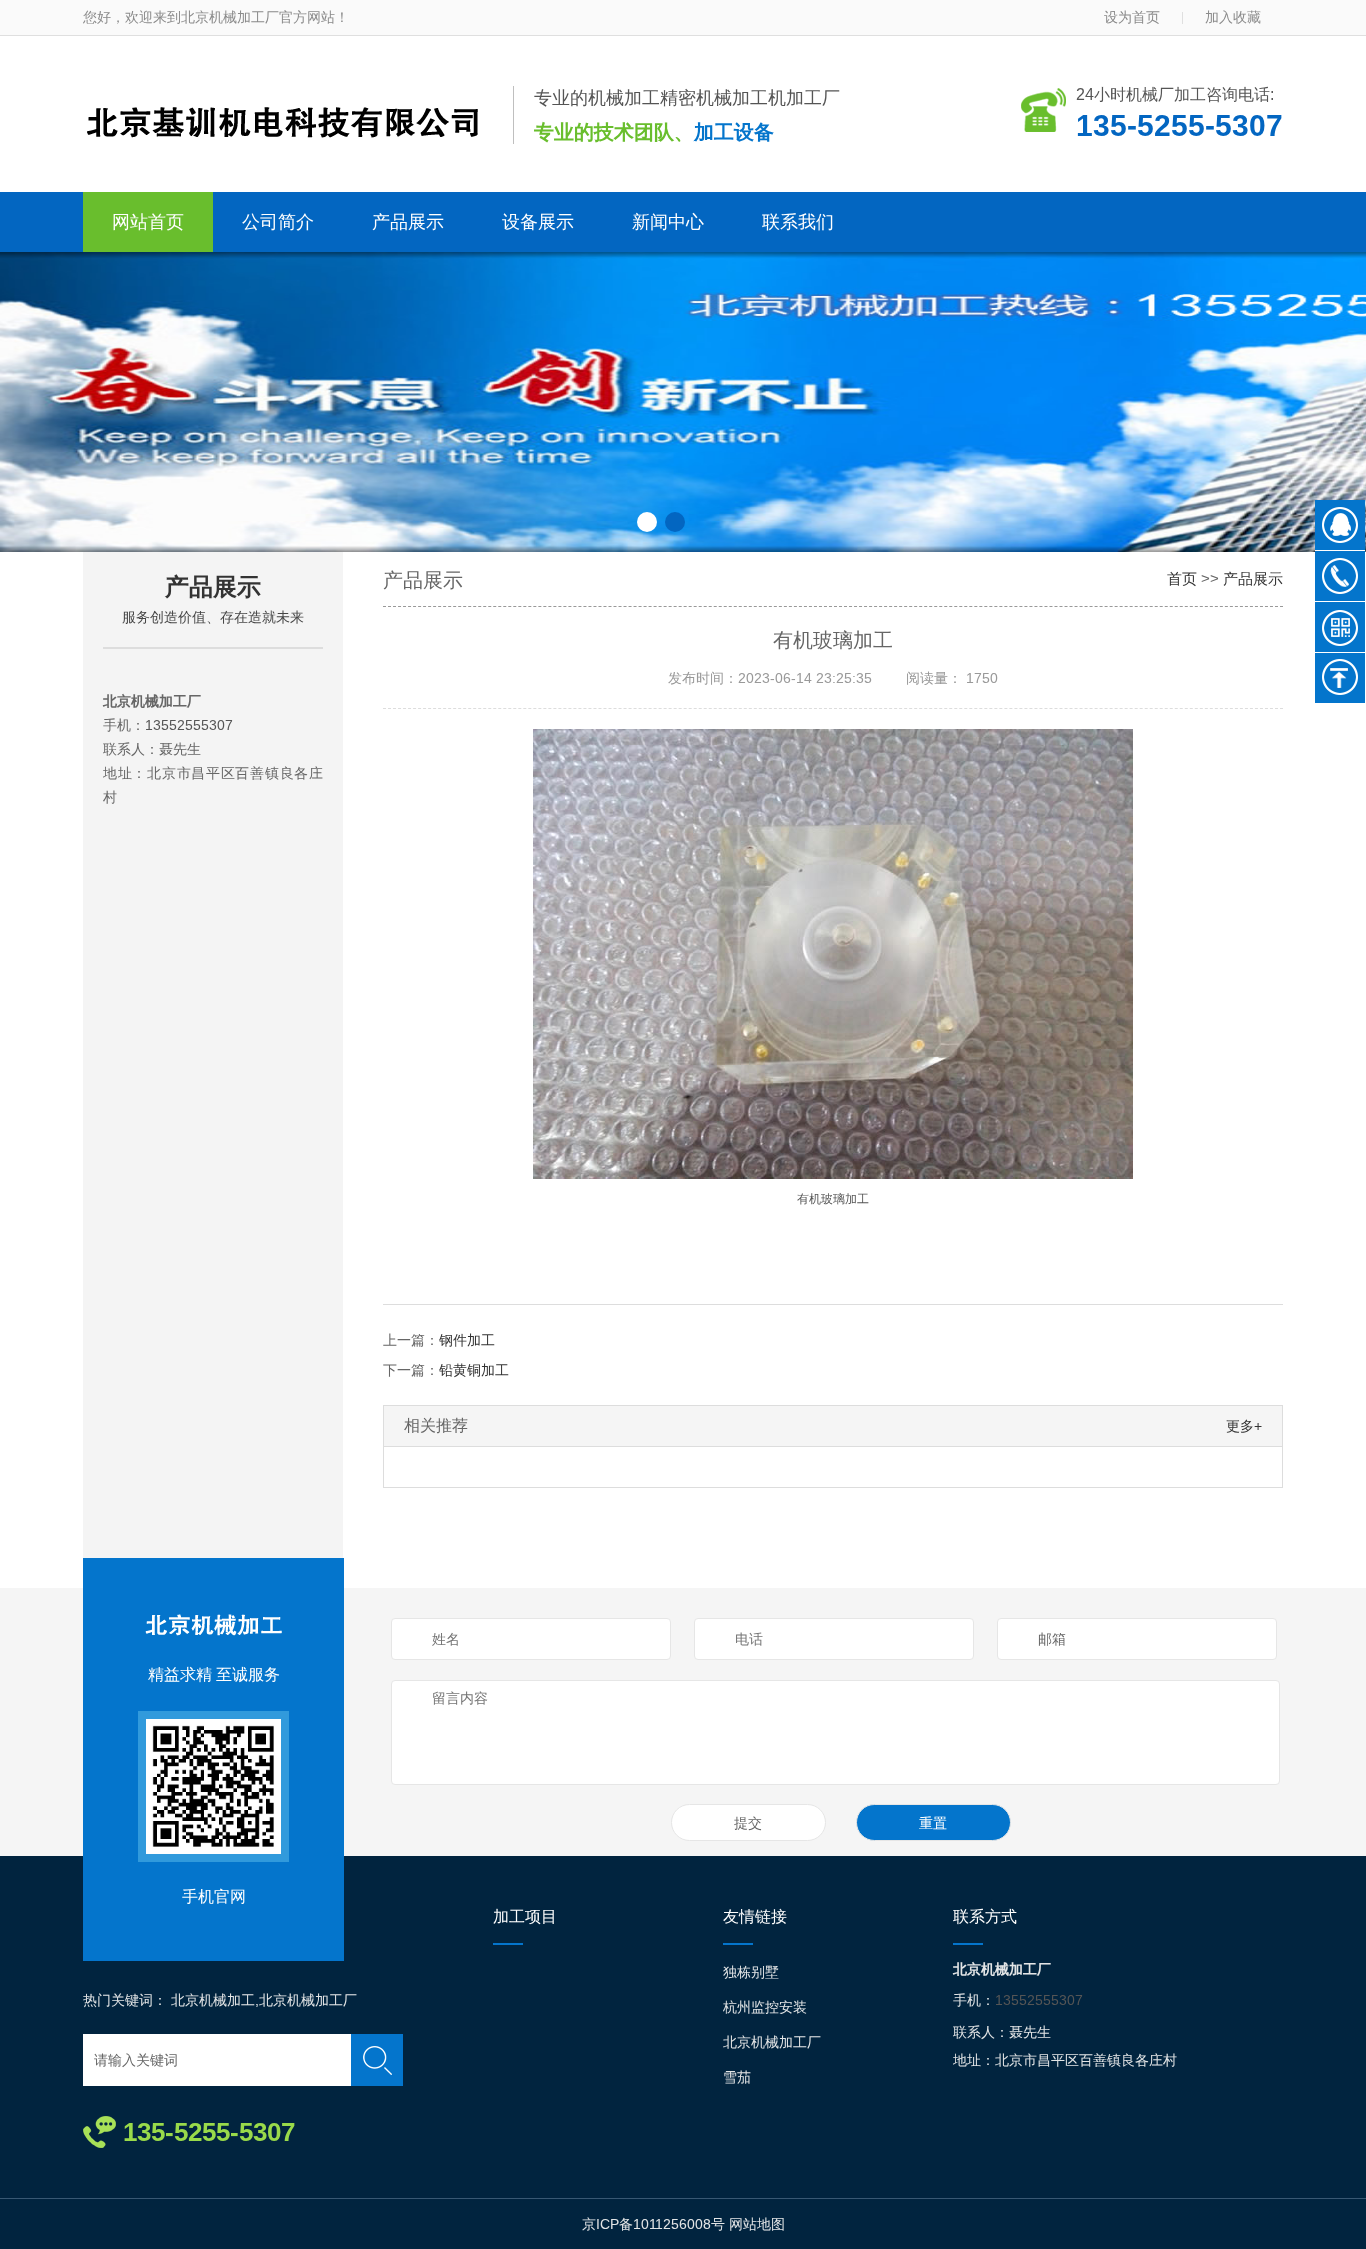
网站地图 (757, 2224)
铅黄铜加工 (474, 1370)
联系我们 (798, 222)
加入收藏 (1233, 17)
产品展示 (408, 222)
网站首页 (148, 222)
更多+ (1244, 1426)
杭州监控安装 (765, 2007)
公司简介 (278, 222)
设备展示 (538, 222)
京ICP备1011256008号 (653, 2224)
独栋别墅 (751, 1972)
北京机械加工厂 (772, 2042)
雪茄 (737, 2077)
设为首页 (1132, 17)
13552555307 (189, 725)
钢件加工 (467, 1340)
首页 (1182, 578)
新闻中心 (668, 222)
